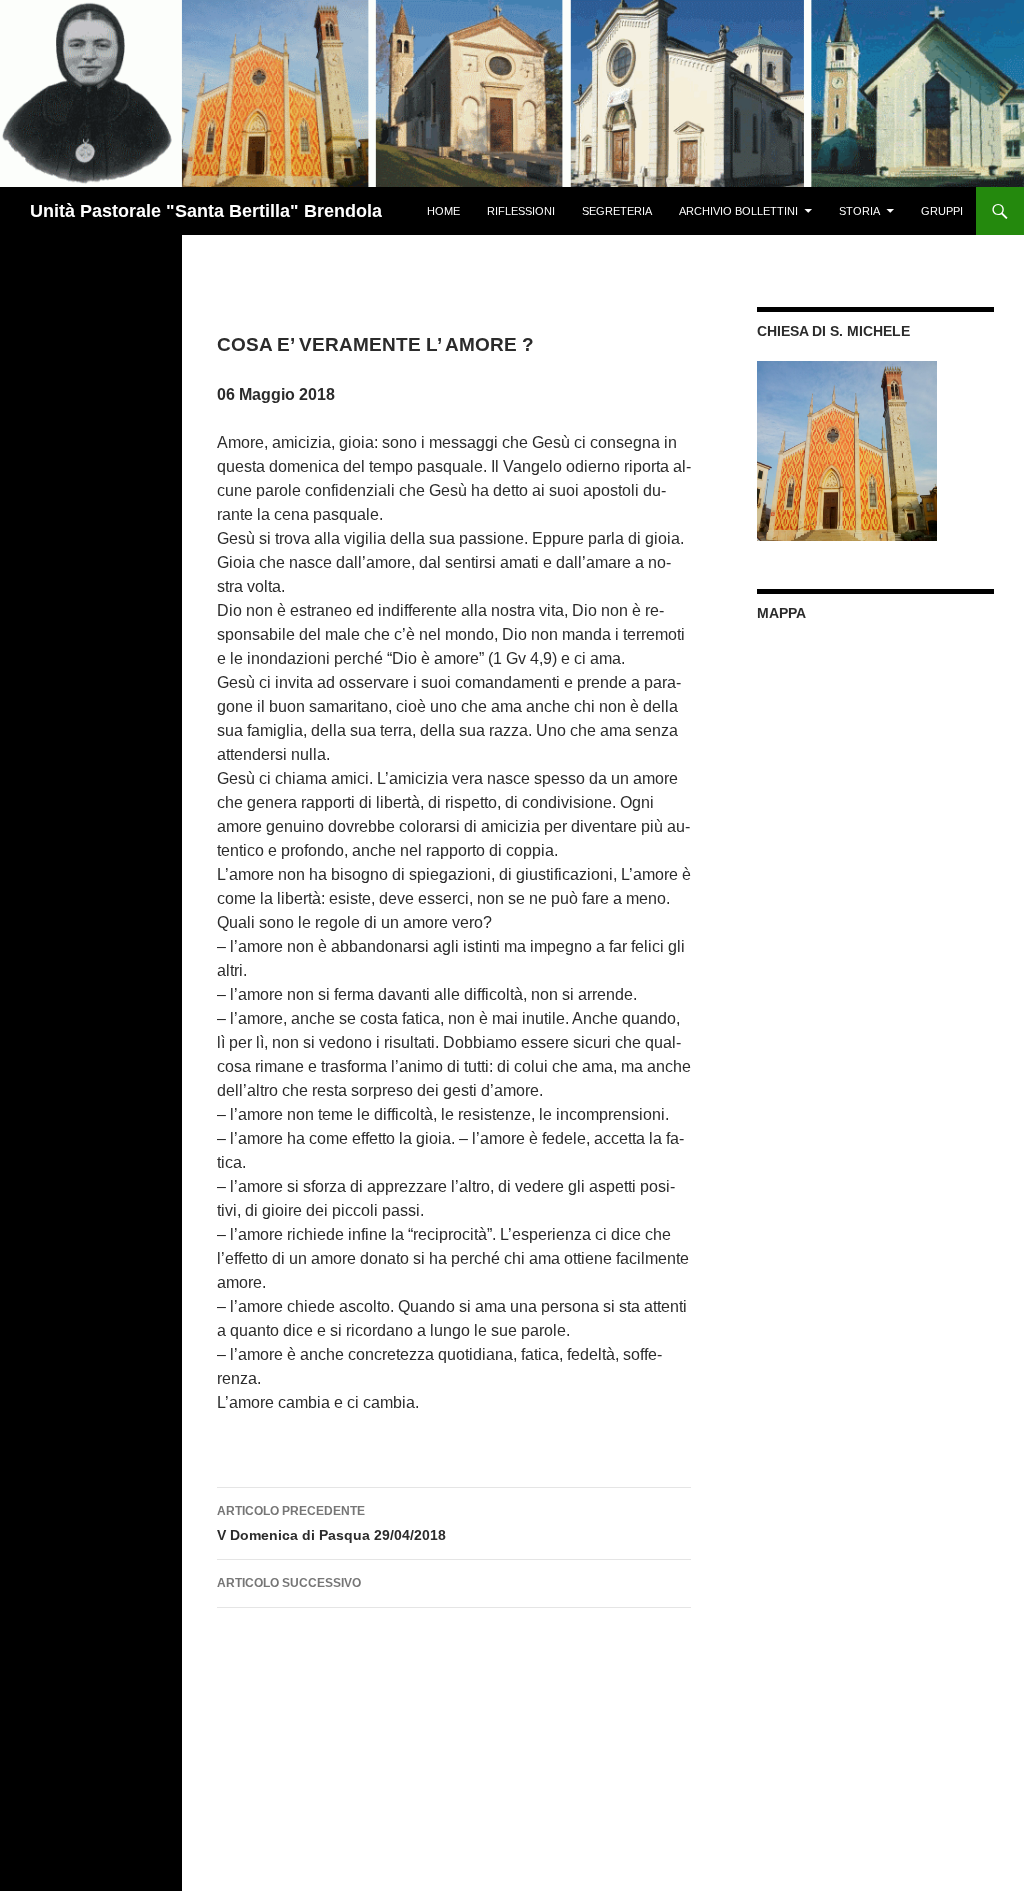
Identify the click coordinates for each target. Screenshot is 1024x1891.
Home (443, 211)
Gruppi (942, 211)
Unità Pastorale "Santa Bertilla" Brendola (206, 211)
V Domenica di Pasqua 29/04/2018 (331, 1523)
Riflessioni (521, 211)
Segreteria (617, 211)
